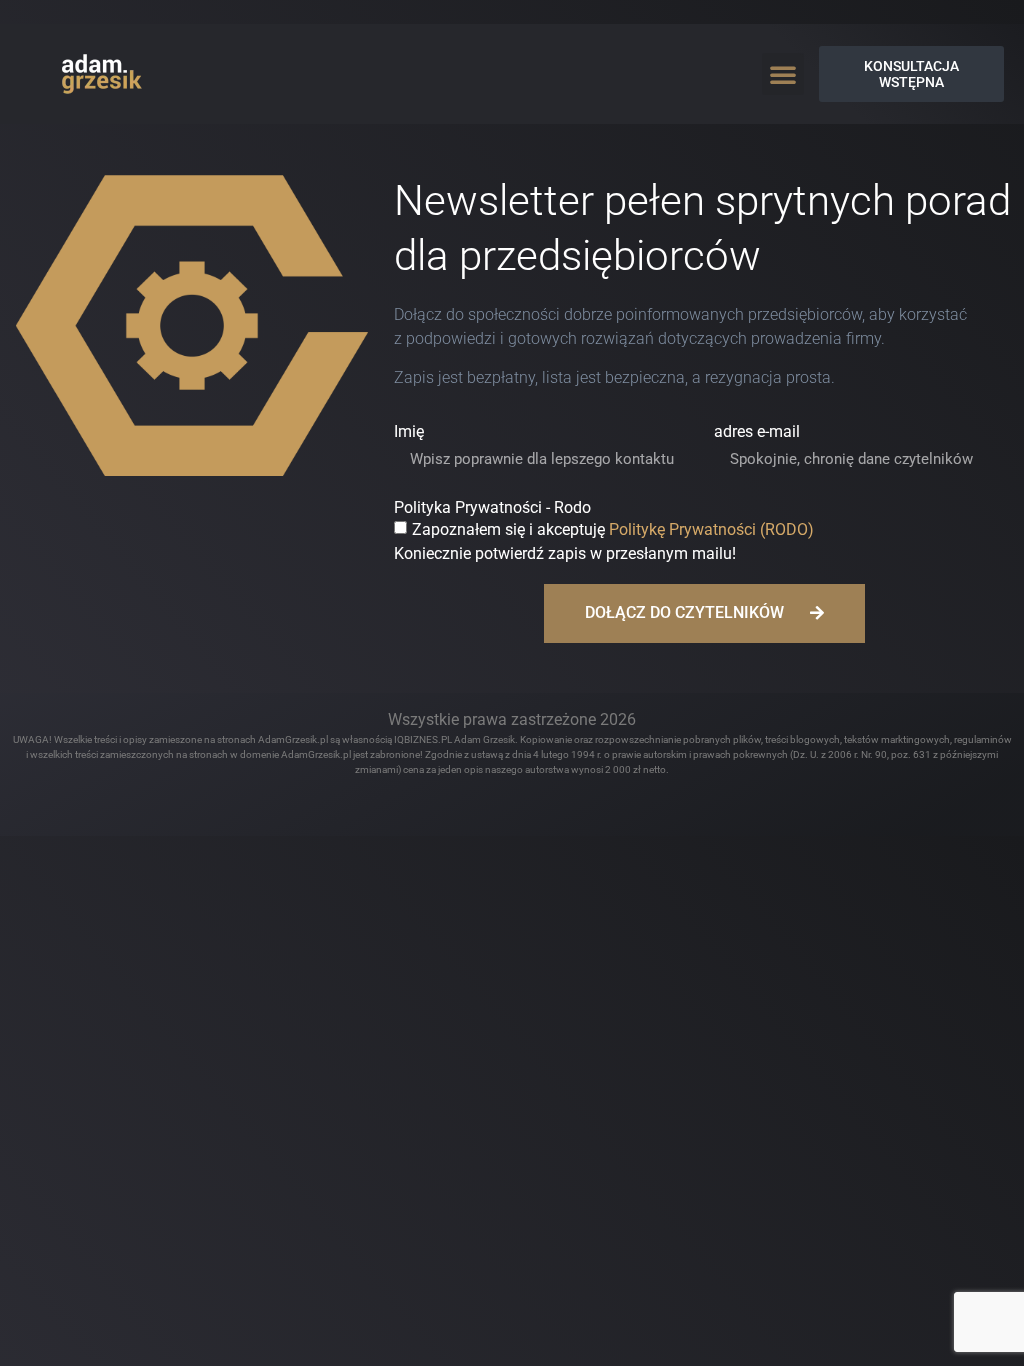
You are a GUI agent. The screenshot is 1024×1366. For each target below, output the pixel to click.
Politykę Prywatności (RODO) (711, 529)
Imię (409, 432)
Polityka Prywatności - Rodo (492, 508)
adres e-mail (757, 432)
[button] (783, 74)
